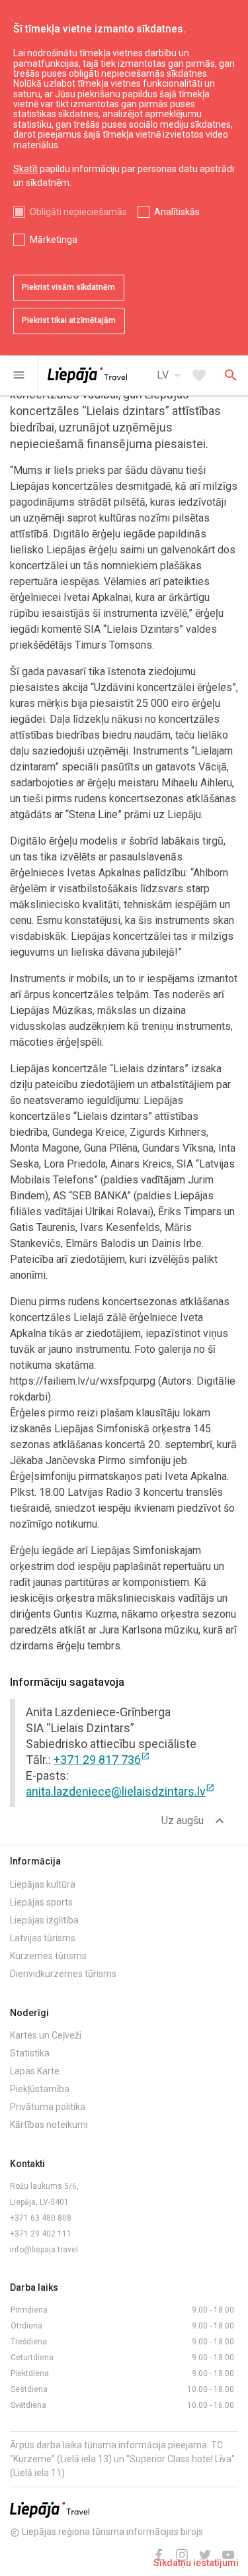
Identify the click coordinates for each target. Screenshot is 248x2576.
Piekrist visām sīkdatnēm (68, 287)
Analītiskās (177, 212)
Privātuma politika (48, 2107)
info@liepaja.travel (44, 2250)
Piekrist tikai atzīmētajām (69, 320)
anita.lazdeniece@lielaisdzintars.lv (120, 1791)
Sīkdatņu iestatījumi (196, 2563)
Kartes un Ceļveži (46, 2035)
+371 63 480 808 (41, 2218)
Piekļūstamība (40, 2089)
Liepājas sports (41, 1902)
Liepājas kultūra (43, 1884)
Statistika (30, 2053)
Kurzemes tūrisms (48, 1956)
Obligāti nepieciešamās (78, 212)
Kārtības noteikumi (49, 2125)
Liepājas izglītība (44, 1920)
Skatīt (25, 169)
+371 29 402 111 (41, 2234)
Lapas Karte (35, 2071)
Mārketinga (54, 240)
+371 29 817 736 (102, 1760)
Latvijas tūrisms (43, 1938)
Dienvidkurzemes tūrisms (63, 1974)
